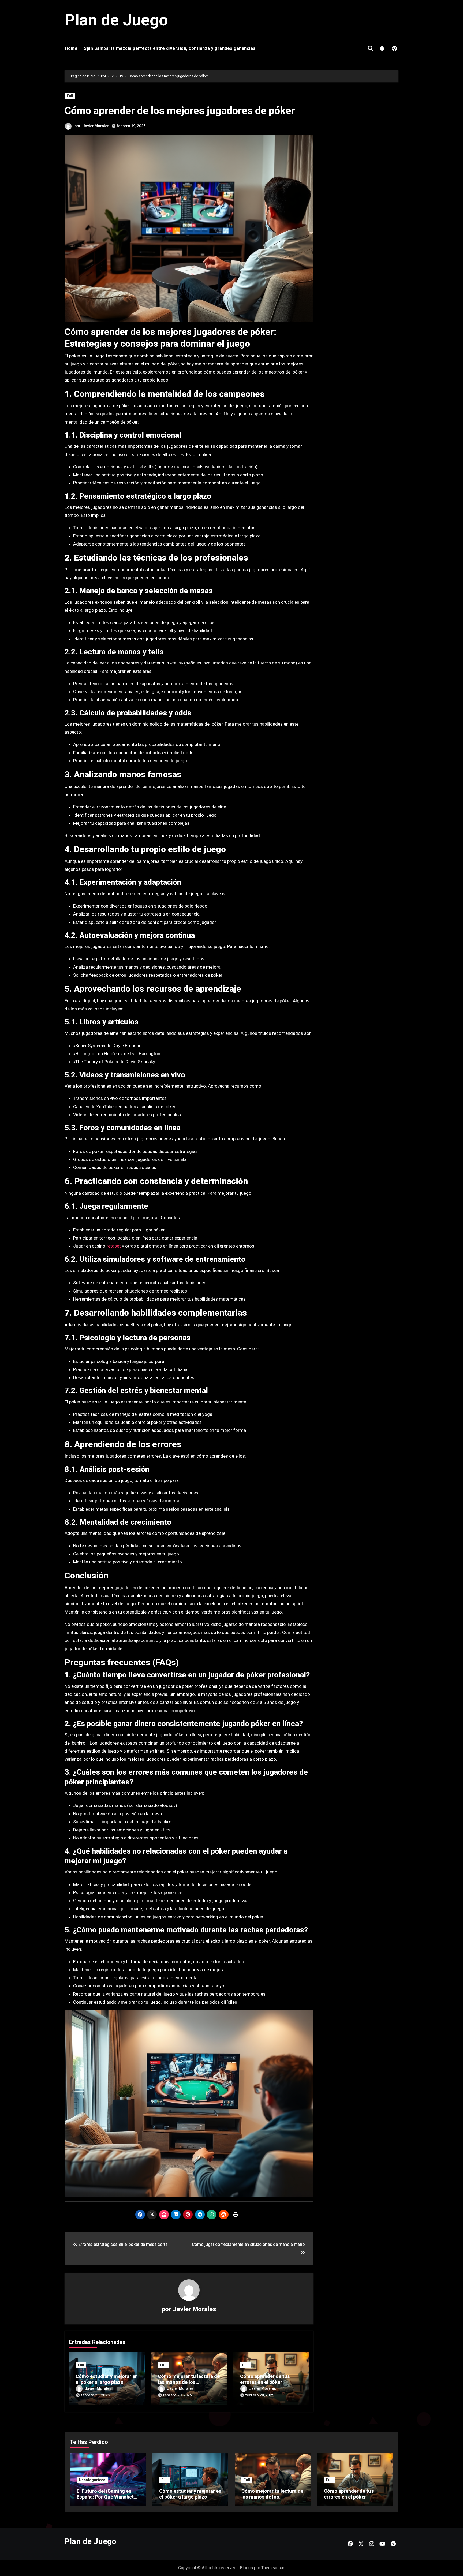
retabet (114, 1246)
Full (70, 96)
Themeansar (273, 2568)
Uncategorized (92, 2480)
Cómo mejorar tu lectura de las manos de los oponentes (189, 2382)
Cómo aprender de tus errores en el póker (265, 2379)
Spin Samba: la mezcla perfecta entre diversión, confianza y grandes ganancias (170, 48)
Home (71, 48)
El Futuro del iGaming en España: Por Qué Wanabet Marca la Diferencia (105, 2497)
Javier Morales (96, 126)
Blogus (246, 2568)
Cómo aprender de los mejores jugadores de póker (180, 111)
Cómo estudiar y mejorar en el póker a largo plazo (107, 2379)
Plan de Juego (116, 20)
